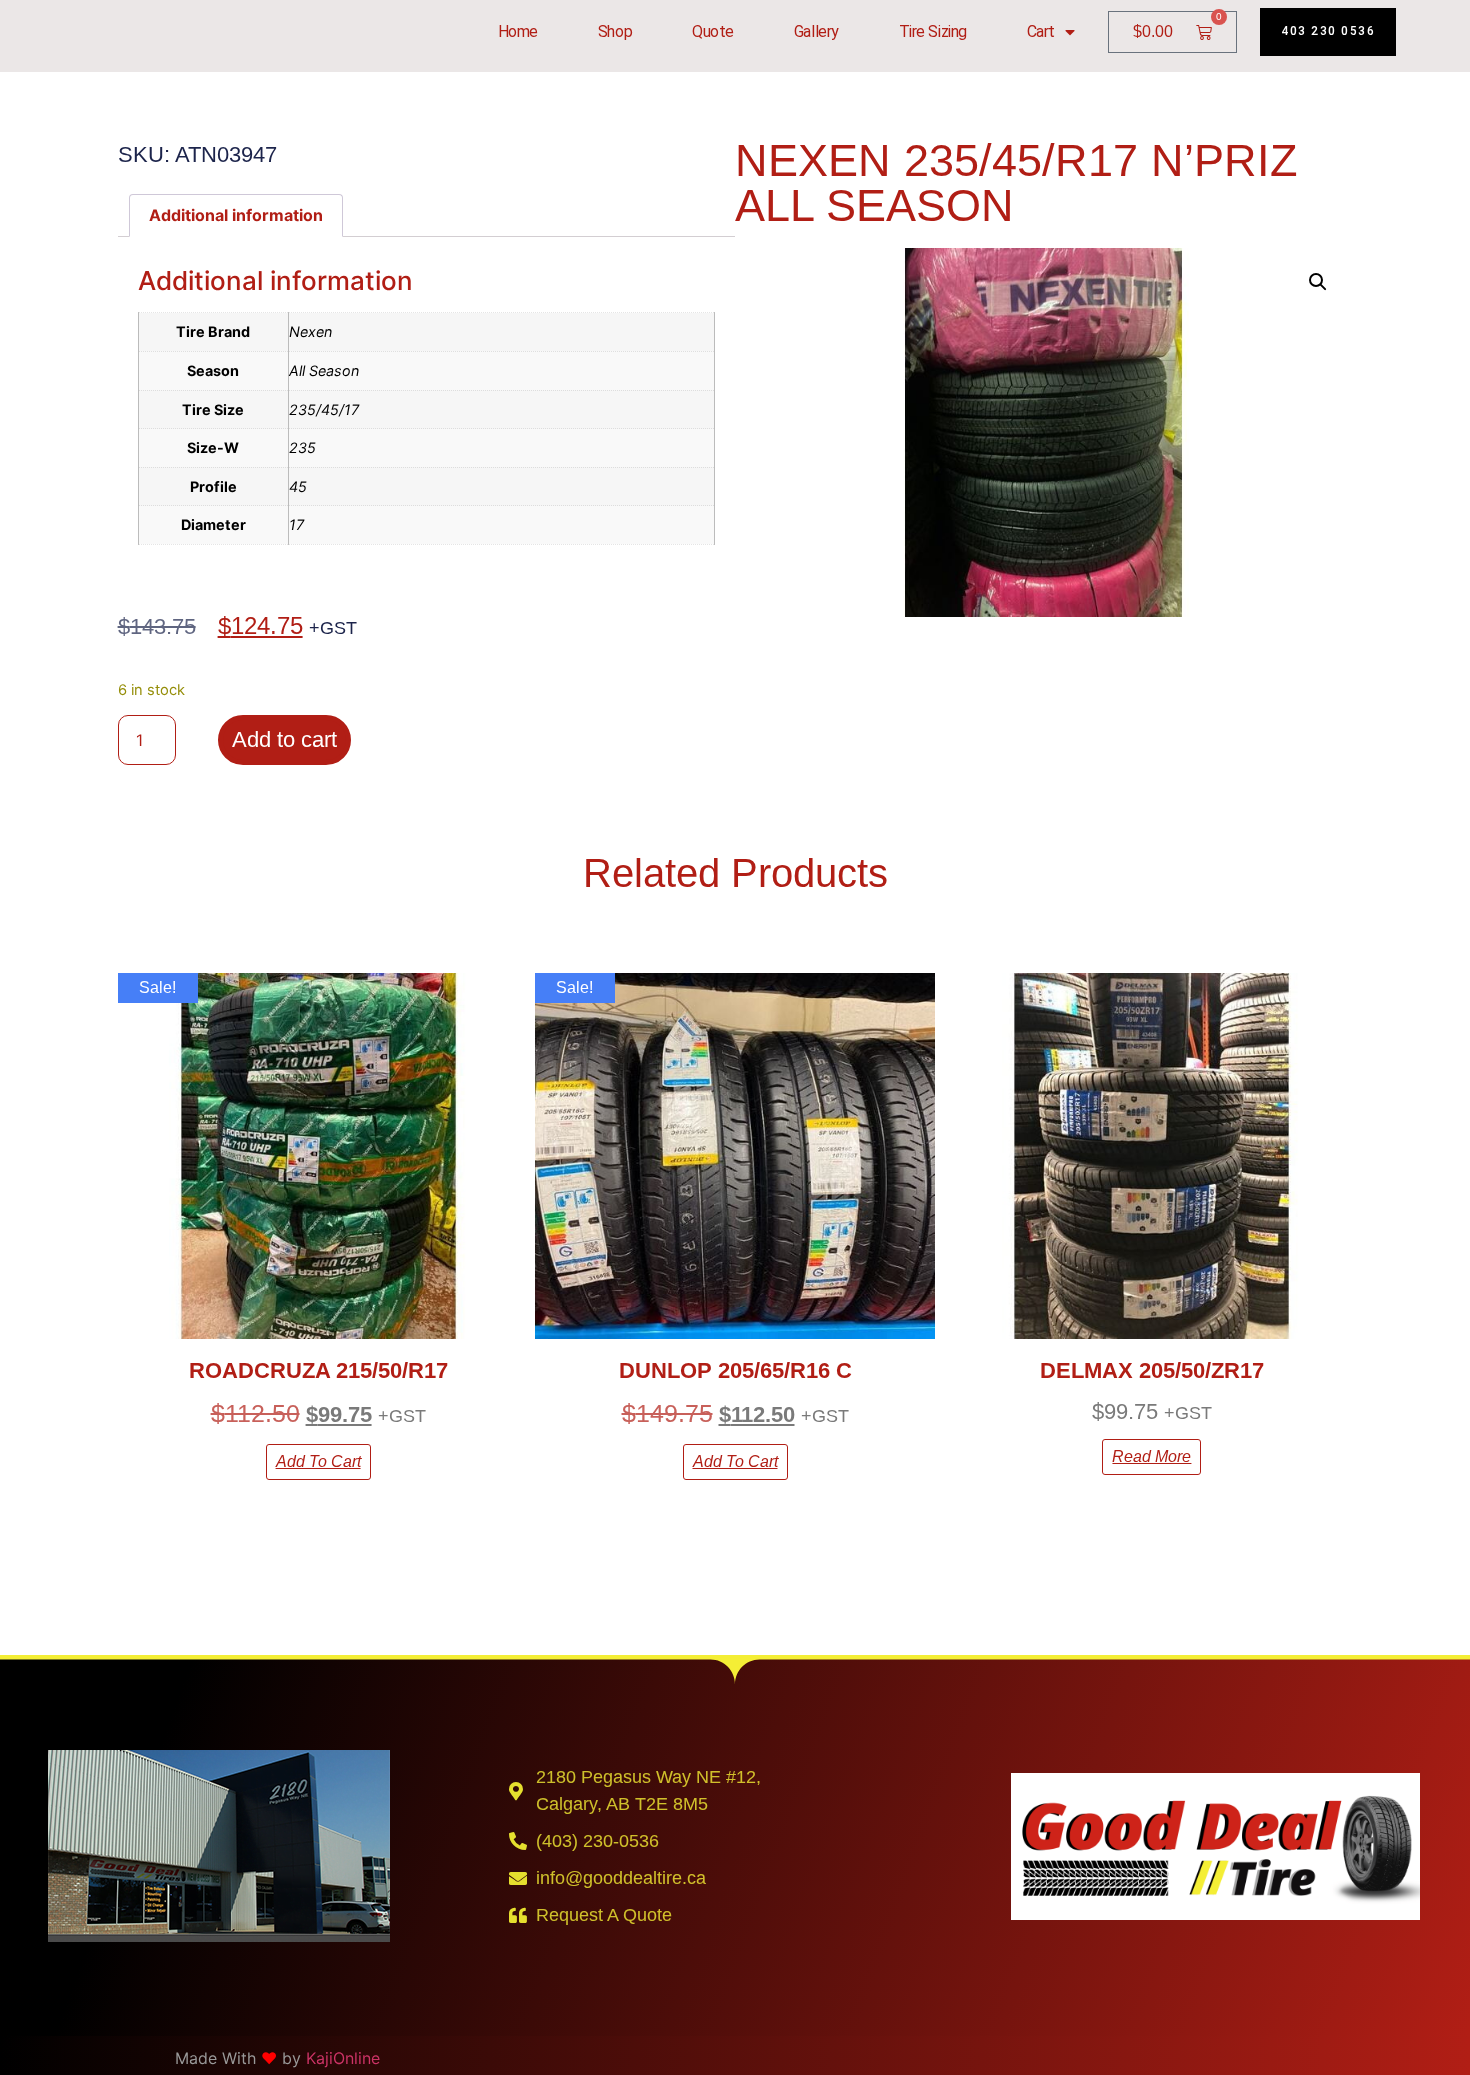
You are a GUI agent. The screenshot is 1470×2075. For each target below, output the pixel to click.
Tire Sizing (933, 31)
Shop (615, 31)
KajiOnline (343, 2058)
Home (518, 31)
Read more (1151, 1456)
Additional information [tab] (236, 215)
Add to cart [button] (318, 1461)
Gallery (816, 31)
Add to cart (284, 739)
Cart (1041, 31)
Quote (713, 31)
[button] (1318, 282)
